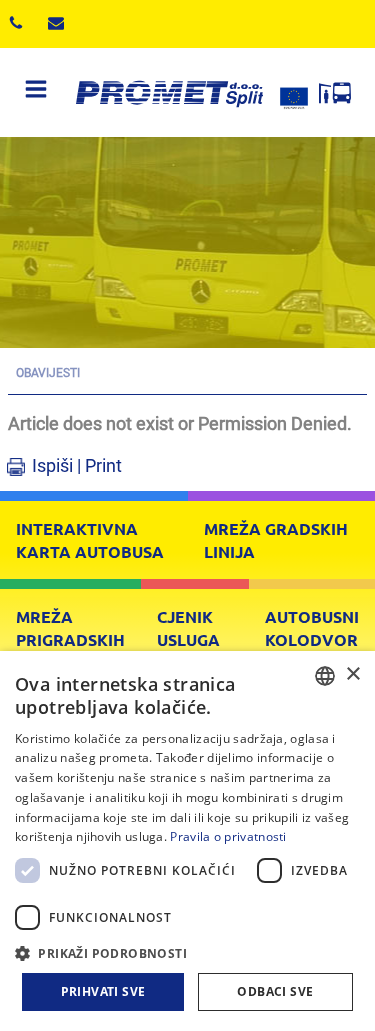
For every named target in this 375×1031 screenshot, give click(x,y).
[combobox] (325, 676)
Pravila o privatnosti (228, 836)
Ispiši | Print (77, 465)
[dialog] (187, 841)
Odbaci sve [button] (275, 991)
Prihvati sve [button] (103, 991)
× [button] (352, 674)
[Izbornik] (36, 92)
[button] (187, 952)
